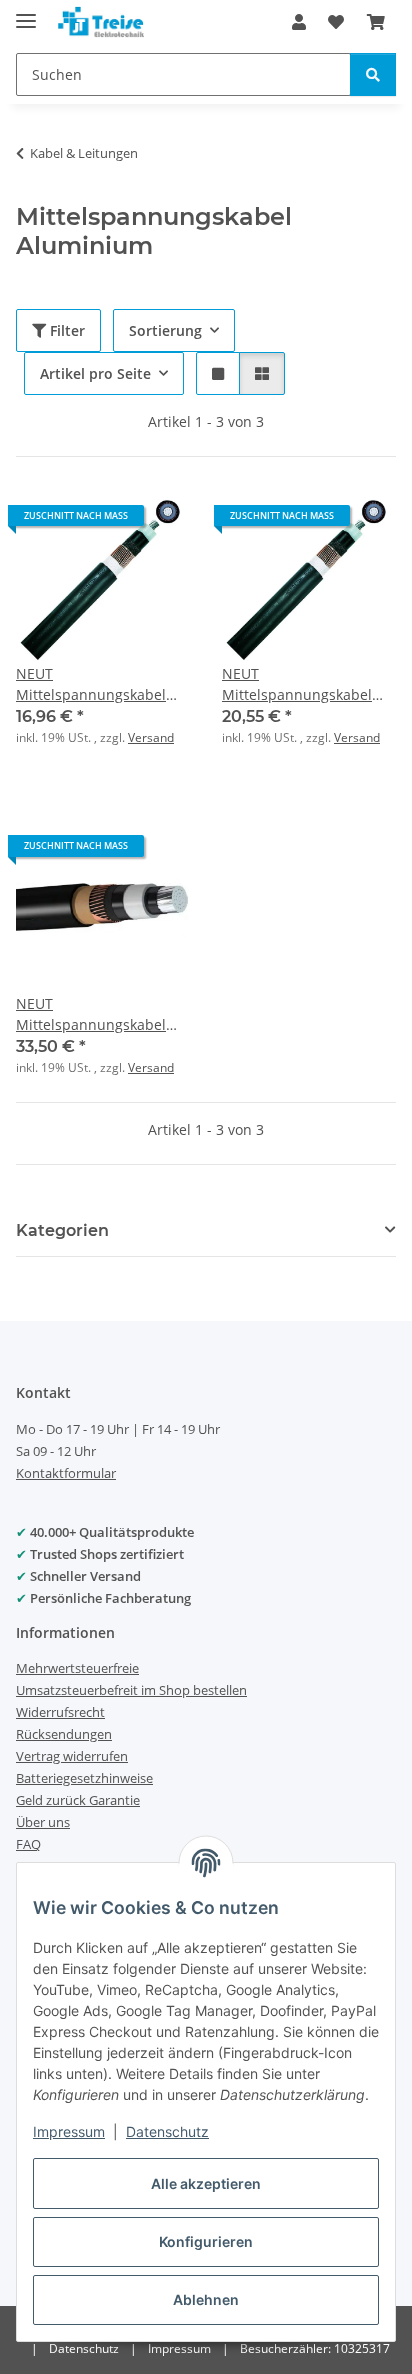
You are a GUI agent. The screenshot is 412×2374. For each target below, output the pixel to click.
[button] (299, 22)
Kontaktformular (66, 1473)
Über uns (43, 1822)
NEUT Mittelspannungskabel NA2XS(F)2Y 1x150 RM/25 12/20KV (98, 684)
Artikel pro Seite (95, 373)
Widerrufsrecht (60, 1712)
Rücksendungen (64, 1734)
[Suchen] (373, 74)
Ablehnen (206, 2299)
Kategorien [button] (62, 1230)
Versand (151, 737)
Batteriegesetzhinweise (84, 1778)
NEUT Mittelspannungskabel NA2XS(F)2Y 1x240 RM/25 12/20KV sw (304, 684)
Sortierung (165, 330)
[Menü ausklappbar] (26, 12)
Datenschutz (167, 2131)
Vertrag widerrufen (72, 1756)
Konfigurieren (206, 2241)
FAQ (28, 1844)
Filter (65, 330)
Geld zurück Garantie (78, 1800)
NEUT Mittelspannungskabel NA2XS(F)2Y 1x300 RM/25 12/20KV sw (98, 1014)
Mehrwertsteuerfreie (77, 1668)
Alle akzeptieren (206, 2183)
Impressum (69, 2131)
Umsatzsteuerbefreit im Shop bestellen (131, 1690)
